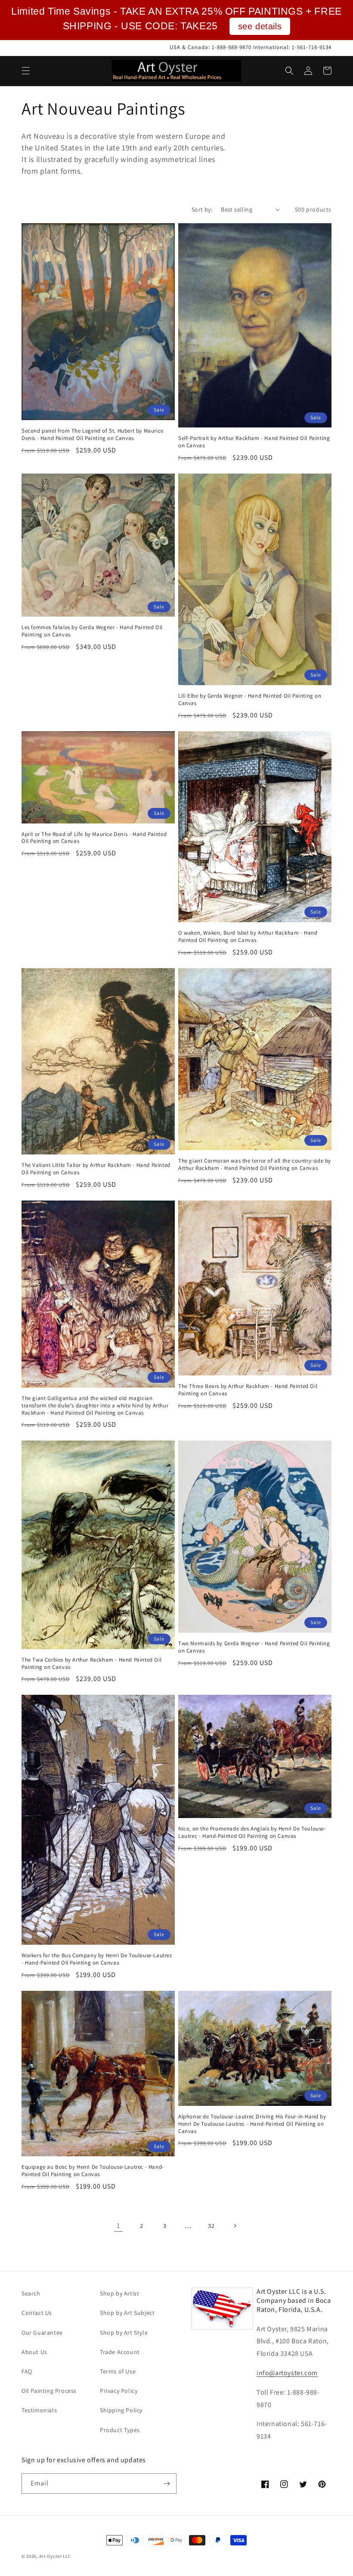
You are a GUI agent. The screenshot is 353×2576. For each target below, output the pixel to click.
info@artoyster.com (287, 2373)
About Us (34, 2352)
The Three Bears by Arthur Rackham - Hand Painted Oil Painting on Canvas (248, 1390)
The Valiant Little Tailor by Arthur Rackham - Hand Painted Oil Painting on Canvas (96, 1169)
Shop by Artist (119, 2293)
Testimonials (39, 2410)
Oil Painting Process (49, 2391)
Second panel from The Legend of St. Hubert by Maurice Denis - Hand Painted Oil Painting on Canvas (93, 435)
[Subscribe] (167, 2484)
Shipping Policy (121, 2410)
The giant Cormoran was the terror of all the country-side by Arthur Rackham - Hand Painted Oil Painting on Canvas (255, 1165)
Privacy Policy (119, 2391)
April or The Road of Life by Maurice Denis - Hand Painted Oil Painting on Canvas (94, 838)
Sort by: (202, 209)
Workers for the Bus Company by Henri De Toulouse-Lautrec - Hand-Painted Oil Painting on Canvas (97, 1959)
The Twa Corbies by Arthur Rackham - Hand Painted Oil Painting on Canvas (91, 1664)
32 (211, 2226)
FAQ (27, 2371)
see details (260, 26)
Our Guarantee (42, 2333)
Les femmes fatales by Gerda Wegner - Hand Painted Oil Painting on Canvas (92, 631)
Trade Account (120, 2352)
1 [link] (118, 2225)
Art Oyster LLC (55, 2556)
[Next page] (235, 2226)
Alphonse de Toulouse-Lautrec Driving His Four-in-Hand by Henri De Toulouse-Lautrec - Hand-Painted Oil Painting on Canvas (252, 2124)
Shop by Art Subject (127, 2313)
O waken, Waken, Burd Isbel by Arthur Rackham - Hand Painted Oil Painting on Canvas (248, 937)
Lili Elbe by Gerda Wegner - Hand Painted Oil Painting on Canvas (250, 700)
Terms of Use (118, 2371)
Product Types (120, 2430)
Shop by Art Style (124, 2333)
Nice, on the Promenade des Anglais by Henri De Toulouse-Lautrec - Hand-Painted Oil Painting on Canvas (252, 1832)
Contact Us (37, 2313)
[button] (26, 71)
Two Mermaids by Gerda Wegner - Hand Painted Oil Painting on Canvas (254, 1647)
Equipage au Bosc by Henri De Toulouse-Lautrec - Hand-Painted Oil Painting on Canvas (93, 2171)
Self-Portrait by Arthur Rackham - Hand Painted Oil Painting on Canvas (254, 442)
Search (31, 2293)
